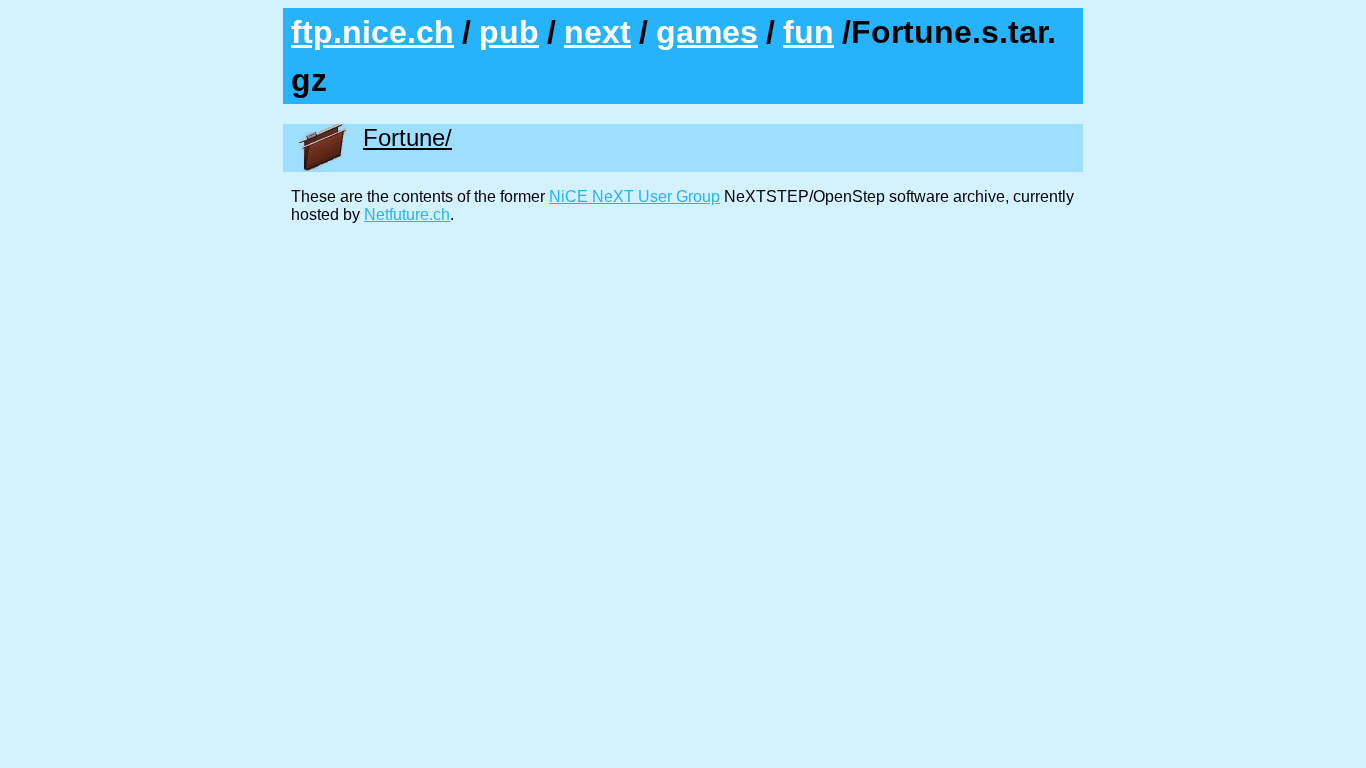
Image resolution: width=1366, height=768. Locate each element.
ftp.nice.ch (372, 32)
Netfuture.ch (407, 214)
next (597, 32)
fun (808, 32)
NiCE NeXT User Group (634, 196)
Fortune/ (407, 137)
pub (509, 32)
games (707, 32)
